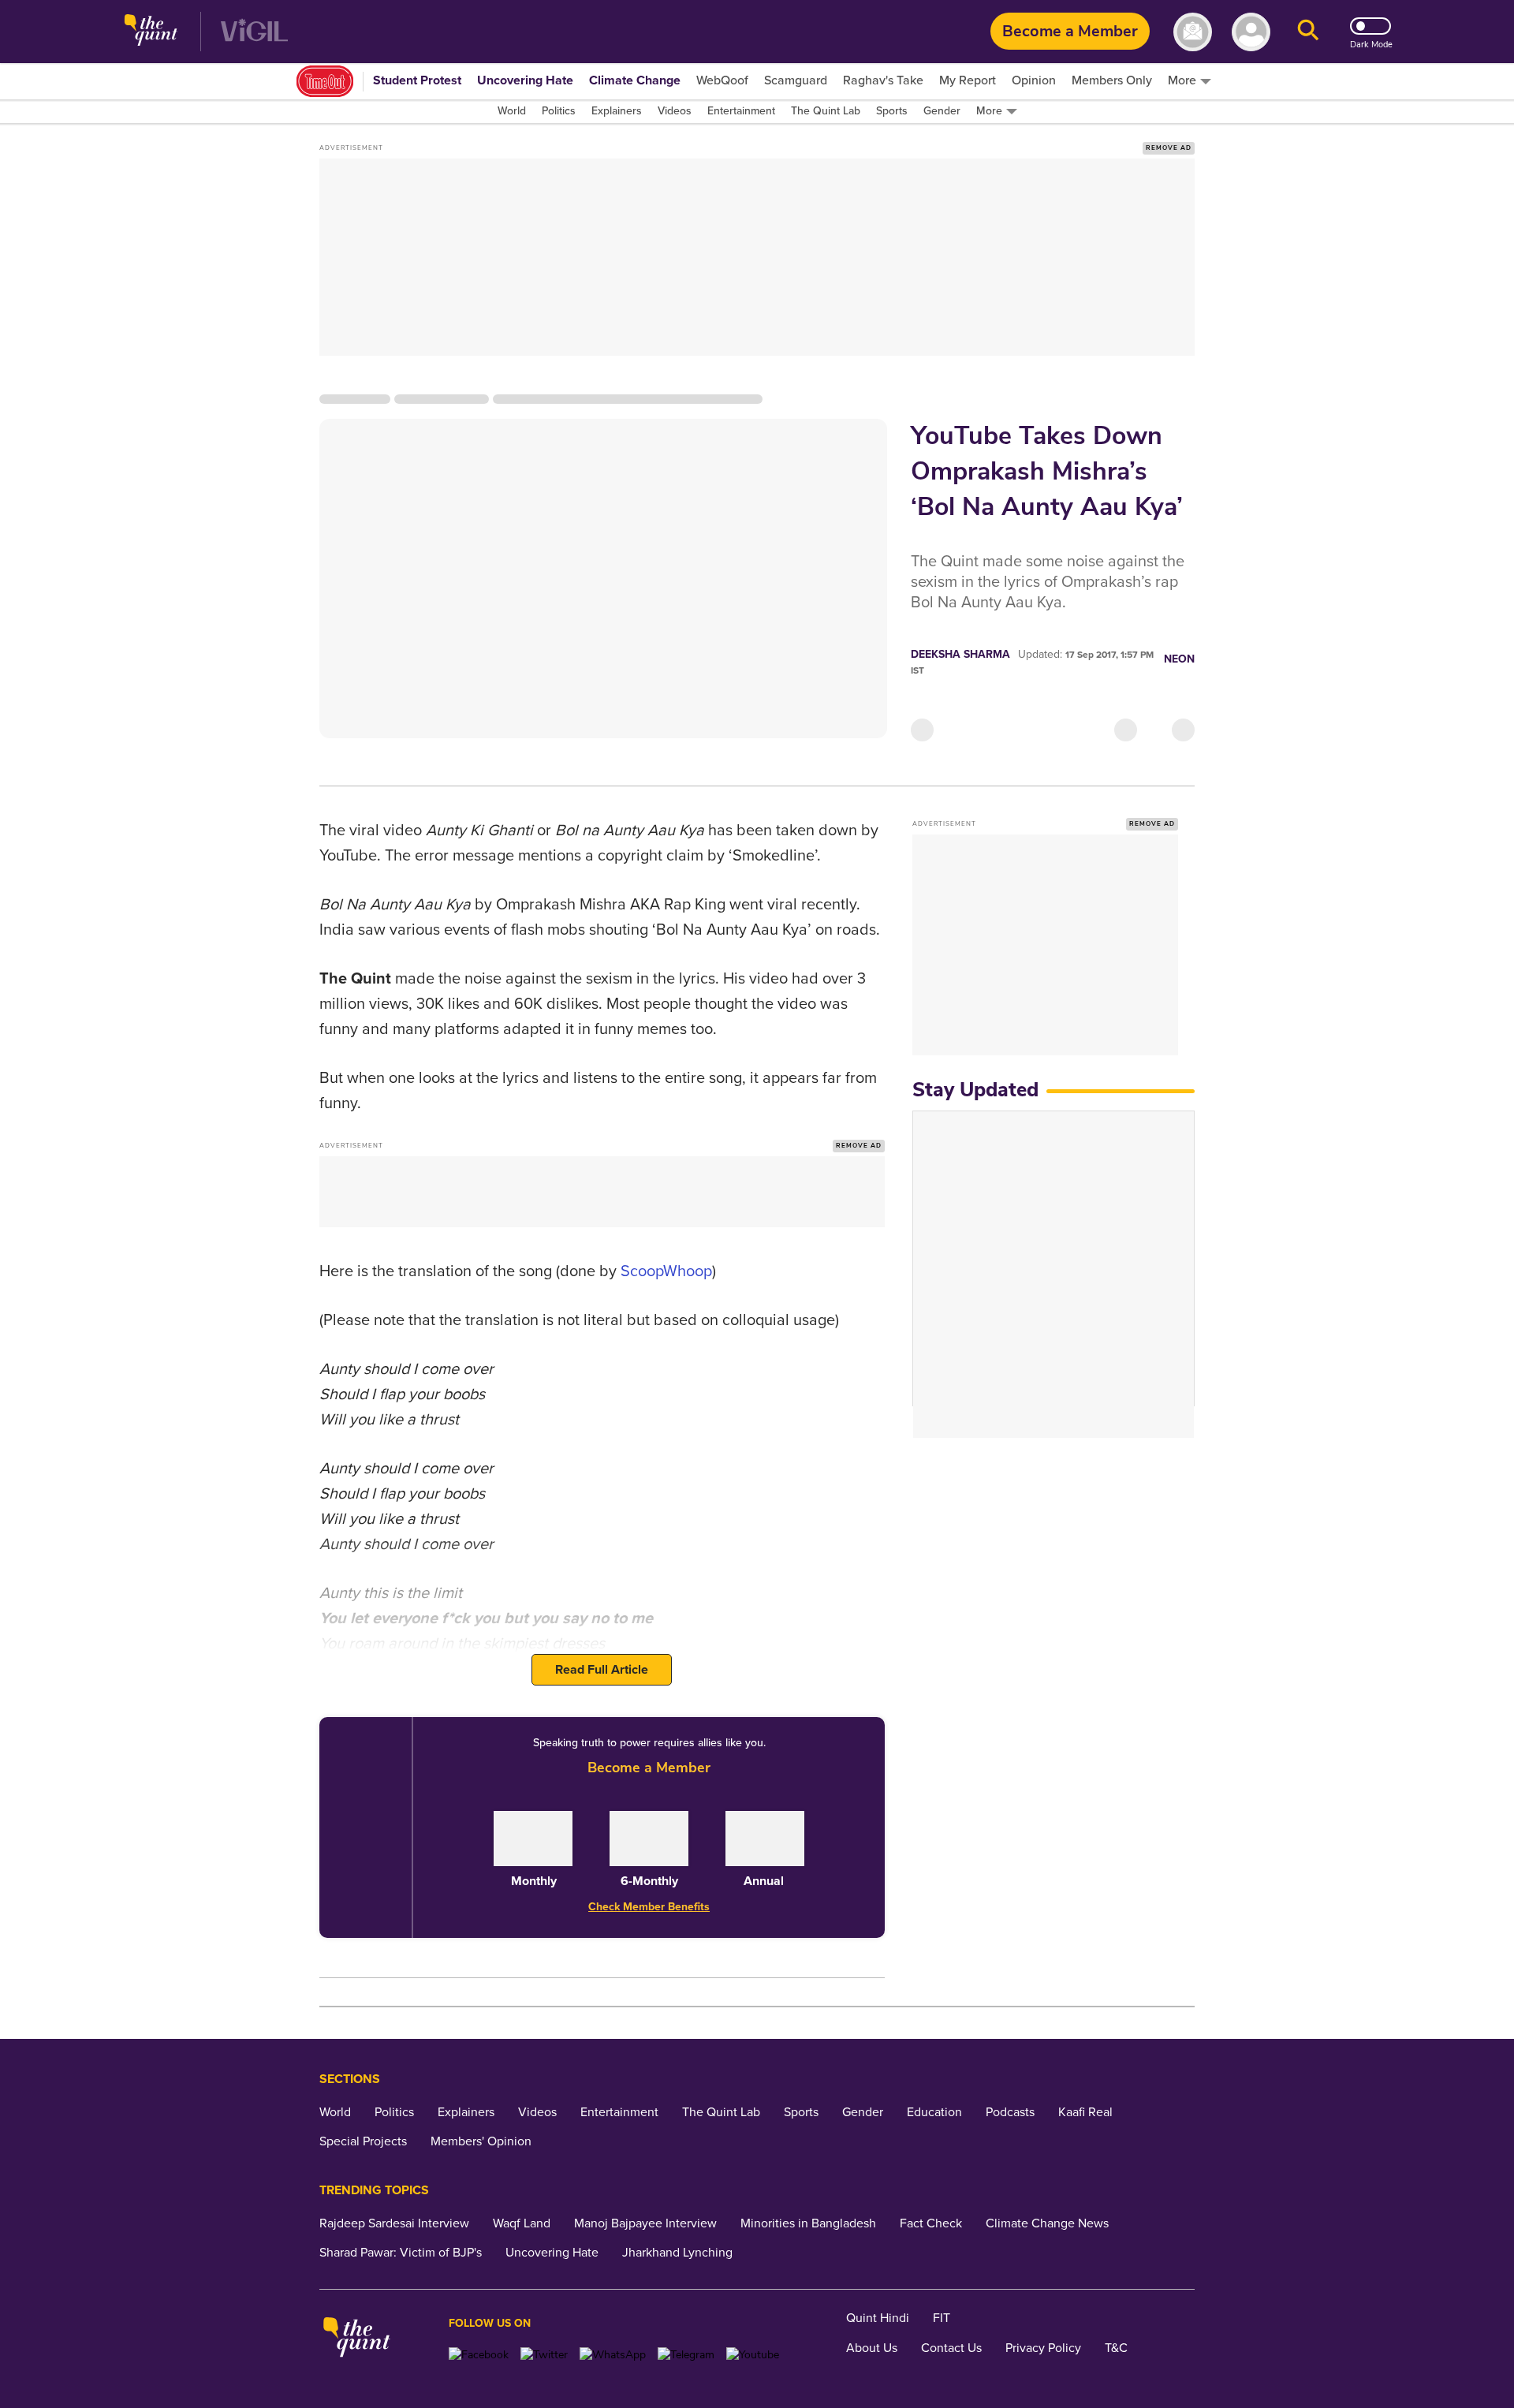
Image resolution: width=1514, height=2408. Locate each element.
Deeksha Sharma (960, 654)
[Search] (1308, 32)
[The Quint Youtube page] (753, 2355)
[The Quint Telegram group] (686, 2355)
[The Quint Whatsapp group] (613, 2355)
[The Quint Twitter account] (544, 2355)
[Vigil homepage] (254, 32)
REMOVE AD (1169, 148)
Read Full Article (602, 1670)
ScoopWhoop (666, 1271)
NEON (1179, 659)
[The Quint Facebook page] (479, 2355)
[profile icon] (1251, 32)
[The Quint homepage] (151, 32)
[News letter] (1193, 32)
